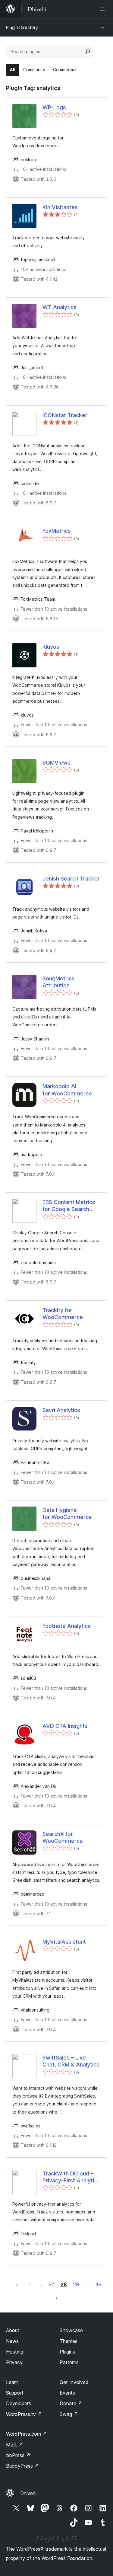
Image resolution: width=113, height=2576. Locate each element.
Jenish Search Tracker (71, 879)
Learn (12, 2382)
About (13, 2330)
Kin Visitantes (60, 207)
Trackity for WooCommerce (63, 1314)
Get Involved (74, 2382)
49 (98, 2284)
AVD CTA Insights (65, 1726)
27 (52, 2284)
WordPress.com (27, 2434)
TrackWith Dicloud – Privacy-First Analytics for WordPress (71, 2177)
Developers (19, 2403)
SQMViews (56, 763)
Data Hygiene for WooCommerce (67, 1513)
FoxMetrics (57, 531)
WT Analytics (60, 307)
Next (57, 2297)
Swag (69, 2414)
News (12, 2341)
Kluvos (51, 647)
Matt (14, 2445)
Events (67, 2393)
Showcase (71, 2330)
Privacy (14, 2362)
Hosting (15, 2352)
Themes (69, 2341)
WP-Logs (54, 107)
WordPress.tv (24, 2414)
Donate (71, 2403)
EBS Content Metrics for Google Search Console (69, 1206)
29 (76, 2284)
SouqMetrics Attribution (59, 982)
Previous (16, 2284)
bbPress (18, 2455)
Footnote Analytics (67, 1626)
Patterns (69, 2362)
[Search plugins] (88, 52)
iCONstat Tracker (65, 415)
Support (15, 2393)
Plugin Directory (22, 27)
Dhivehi (28, 2493)
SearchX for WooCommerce (63, 1837)
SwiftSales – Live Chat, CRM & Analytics (71, 2061)
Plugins (67, 2352)
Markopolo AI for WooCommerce (67, 1090)
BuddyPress (22, 2466)
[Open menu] (103, 9)
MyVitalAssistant (64, 1942)
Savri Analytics (61, 1410)
